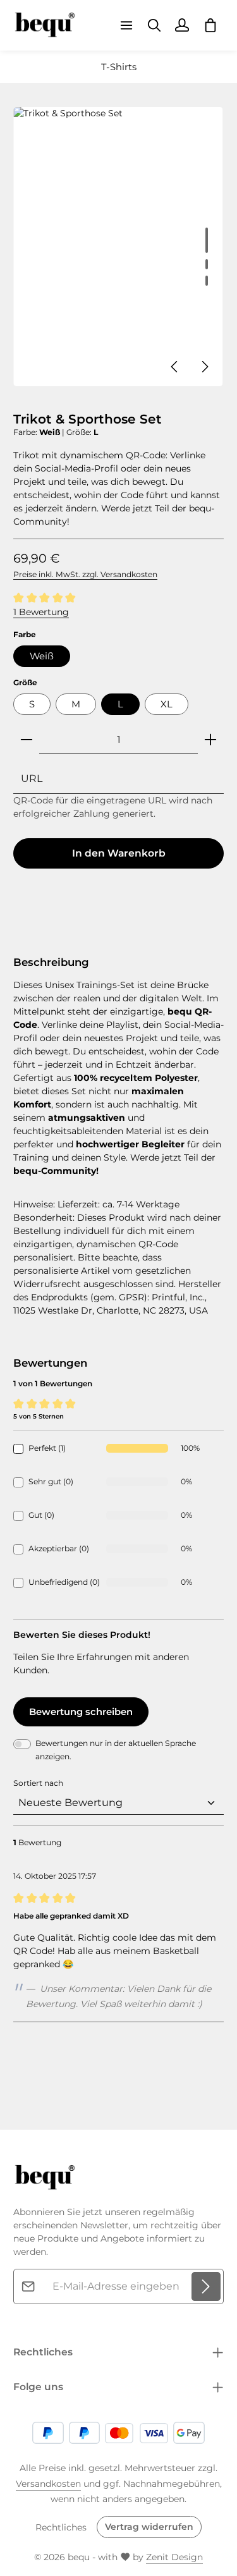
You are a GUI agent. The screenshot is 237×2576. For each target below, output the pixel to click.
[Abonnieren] (206, 2286)
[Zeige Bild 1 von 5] (207, 240)
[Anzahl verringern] (27, 740)
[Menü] (126, 25)
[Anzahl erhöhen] (210, 740)
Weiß (42, 656)
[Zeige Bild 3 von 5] (207, 281)
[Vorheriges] (175, 367)
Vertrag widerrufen (149, 2527)
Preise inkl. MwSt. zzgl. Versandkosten (85, 574)
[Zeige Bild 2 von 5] (207, 264)
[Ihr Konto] (182, 25)
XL (167, 704)
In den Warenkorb (119, 853)
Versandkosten (48, 2484)
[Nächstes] (204, 367)
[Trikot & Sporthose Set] (118, 247)
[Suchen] (154, 25)
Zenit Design (174, 2557)
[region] (118, 247)
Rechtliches (61, 2527)
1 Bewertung (41, 612)
